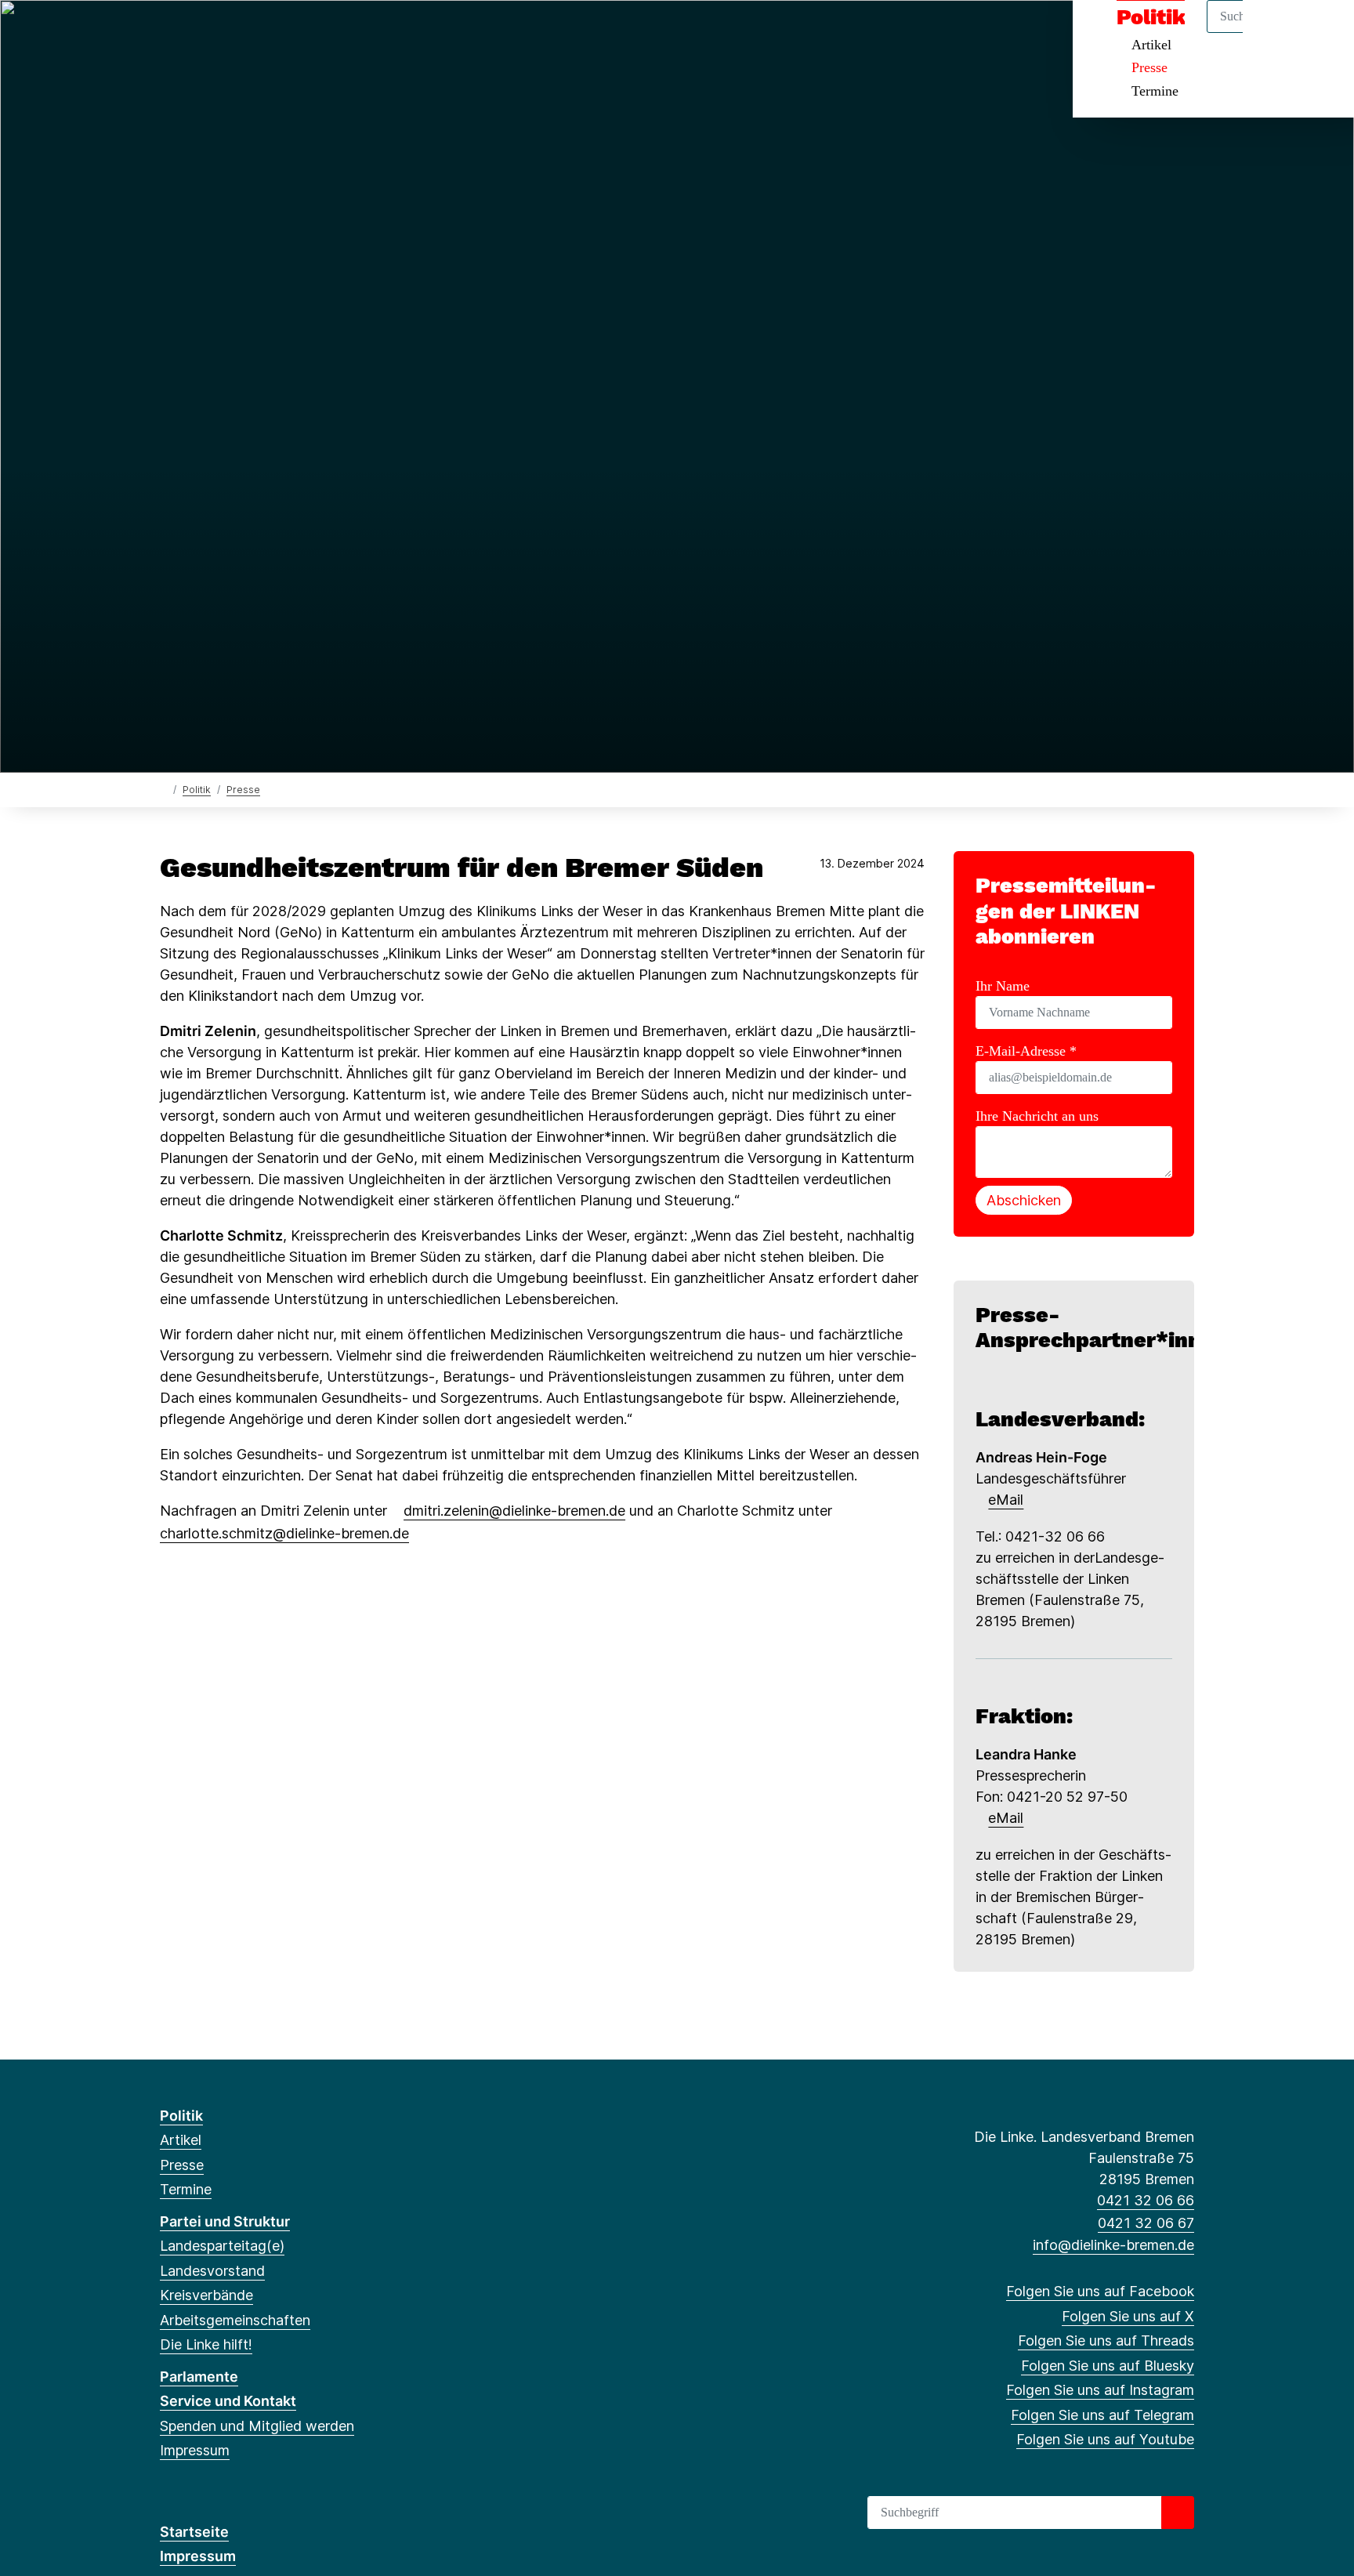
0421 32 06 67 (1146, 2223)
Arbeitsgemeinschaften (235, 2320)
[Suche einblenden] (1275, 33)
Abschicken (1024, 1200)
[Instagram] (272, 33)
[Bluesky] (246, 33)
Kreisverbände (206, 2295)
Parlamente (199, 2377)
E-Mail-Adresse (1026, 1051)
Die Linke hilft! (206, 2344)
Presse (1149, 67)
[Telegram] (297, 33)
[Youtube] (322, 33)
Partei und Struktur (225, 2221)
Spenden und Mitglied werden (257, 2426)
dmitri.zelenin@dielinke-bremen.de (514, 1511)
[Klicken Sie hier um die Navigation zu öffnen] (1321, 33)
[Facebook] (168, 33)
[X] (194, 33)
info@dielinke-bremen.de (1113, 2245)
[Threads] (220, 33)
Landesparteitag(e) (222, 2246)
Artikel (181, 2140)
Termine (1155, 91)
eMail (1006, 1500)
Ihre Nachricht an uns (1037, 1116)
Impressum (195, 2450)
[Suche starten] (1178, 2513)
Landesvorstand (212, 2271)
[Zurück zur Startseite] (163, 789)
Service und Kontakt (228, 2401)
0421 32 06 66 (1146, 2200)
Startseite (194, 2532)
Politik (197, 790)
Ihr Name (1003, 986)
